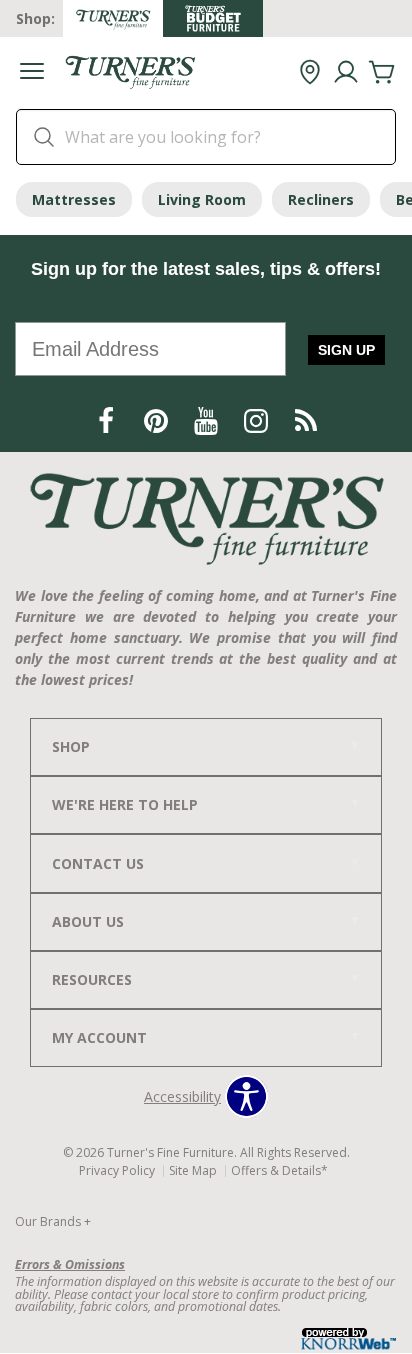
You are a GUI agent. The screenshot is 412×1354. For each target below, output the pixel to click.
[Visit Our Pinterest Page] (158, 421)
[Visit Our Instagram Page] (258, 421)
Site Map (193, 1170)
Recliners (321, 199)
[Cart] (382, 73)
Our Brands (53, 1221)
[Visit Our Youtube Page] (208, 421)
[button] (32, 73)
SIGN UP (346, 350)
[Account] (346, 73)
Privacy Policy (117, 1170)
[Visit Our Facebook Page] (108, 421)
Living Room (202, 199)
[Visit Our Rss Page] (306, 421)
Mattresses (74, 199)
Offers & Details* (279, 1170)
